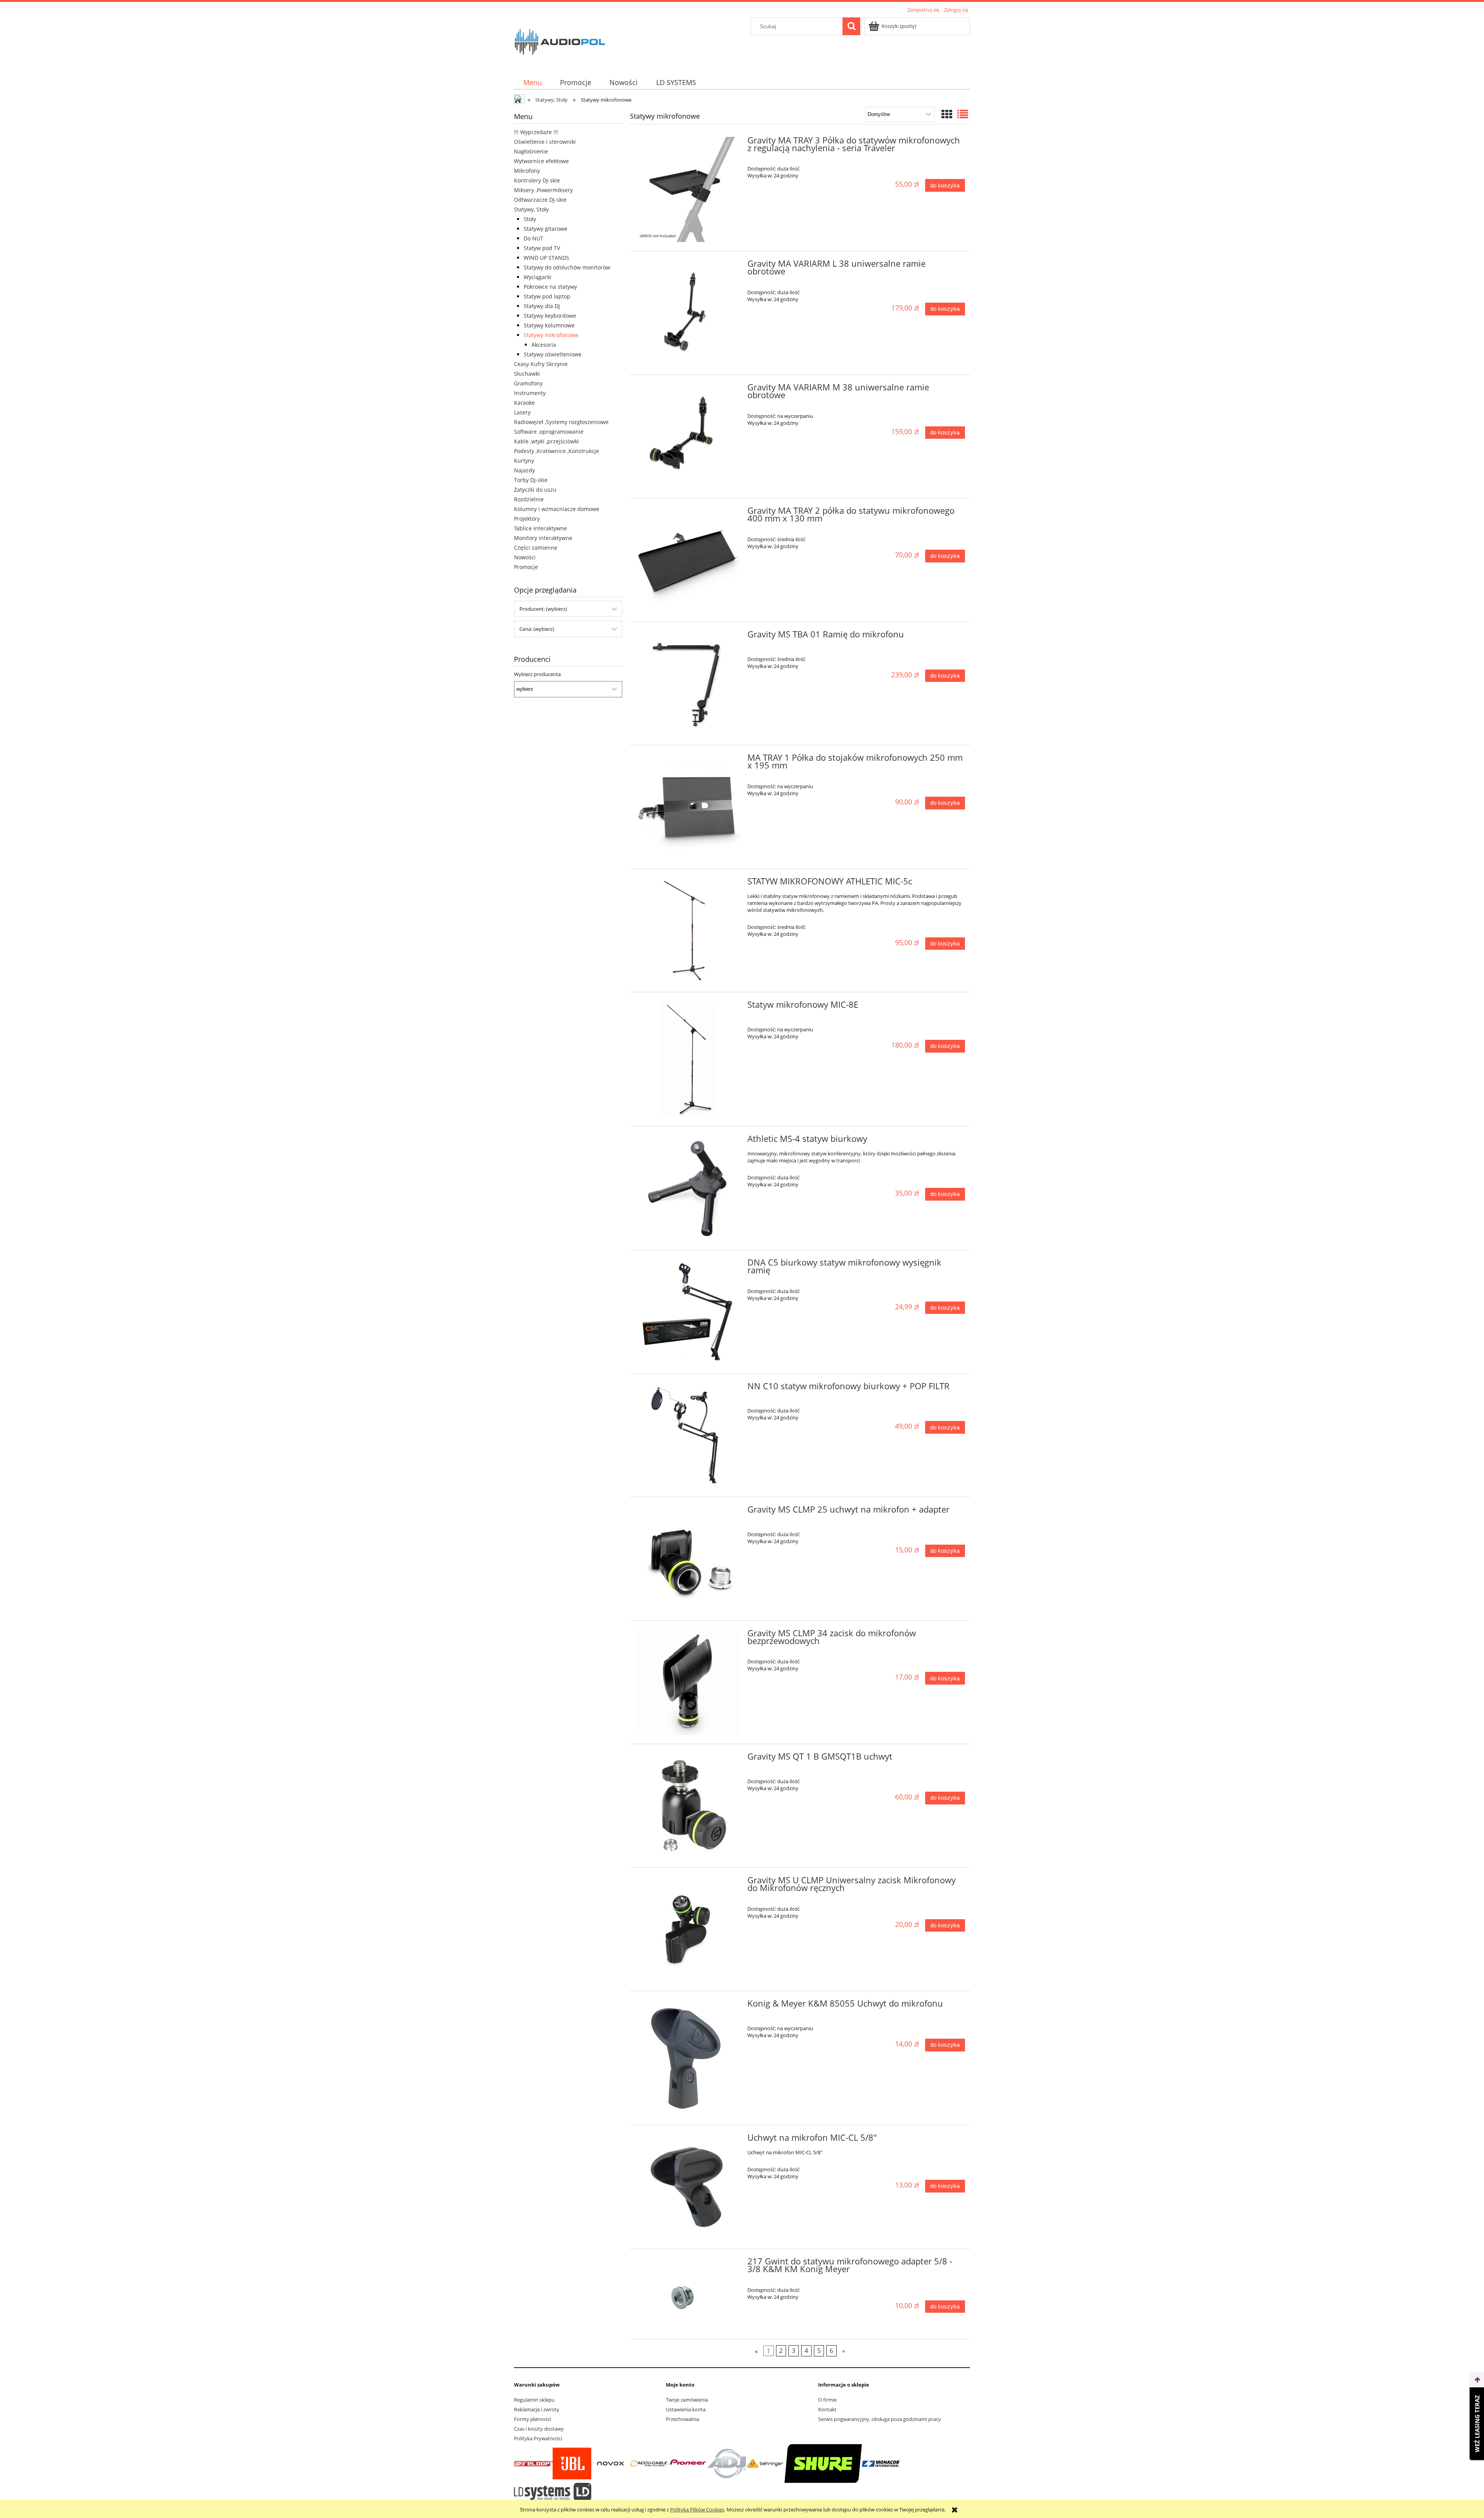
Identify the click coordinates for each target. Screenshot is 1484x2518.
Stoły (530, 219)
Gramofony (528, 383)
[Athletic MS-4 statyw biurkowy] (688, 1188)
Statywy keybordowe (550, 316)
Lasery (522, 412)
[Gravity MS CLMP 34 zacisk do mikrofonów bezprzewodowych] (688, 1682)
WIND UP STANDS (546, 258)
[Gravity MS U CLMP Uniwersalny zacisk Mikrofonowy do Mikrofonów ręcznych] (688, 1929)
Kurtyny (524, 461)
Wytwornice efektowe (541, 161)
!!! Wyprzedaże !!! (536, 132)
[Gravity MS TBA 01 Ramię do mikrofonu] (688, 684)
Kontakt (827, 2409)
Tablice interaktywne (540, 528)
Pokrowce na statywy (550, 287)
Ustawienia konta (686, 2409)
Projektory (527, 519)
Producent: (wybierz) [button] (543, 609)
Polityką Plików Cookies (697, 2509)
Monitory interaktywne (543, 538)
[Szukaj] (851, 26)
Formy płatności (533, 2419)
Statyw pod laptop (547, 296)
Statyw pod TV (542, 248)
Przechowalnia (682, 2419)
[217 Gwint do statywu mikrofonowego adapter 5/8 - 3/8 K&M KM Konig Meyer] (688, 2294)
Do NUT (534, 238)
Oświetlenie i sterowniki (545, 142)
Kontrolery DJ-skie (537, 180)
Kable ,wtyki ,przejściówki (546, 441)
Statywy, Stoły (531, 209)
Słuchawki (527, 374)
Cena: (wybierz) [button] (537, 629)
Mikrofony (527, 171)
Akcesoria (544, 345)
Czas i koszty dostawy (539, 2429)
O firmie (827, 2400)
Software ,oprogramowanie (549, 432)
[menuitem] (532, 83)
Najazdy (524, 470)
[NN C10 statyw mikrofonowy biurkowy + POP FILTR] (688, 1435)
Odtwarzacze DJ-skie (540, 200)
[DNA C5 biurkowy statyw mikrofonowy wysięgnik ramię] (688, 1312)
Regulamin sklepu (534, 2400)
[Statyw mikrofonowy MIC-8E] (688, 1059)
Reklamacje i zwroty (537, 2409)
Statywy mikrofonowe (551, 335)
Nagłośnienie (531, 151)
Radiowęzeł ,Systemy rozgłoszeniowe (561, 422)
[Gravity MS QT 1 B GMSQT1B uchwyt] (688, 1806)
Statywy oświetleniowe (553, 354)
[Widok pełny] (963, 114)
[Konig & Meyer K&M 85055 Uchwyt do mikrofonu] (688, 2058)
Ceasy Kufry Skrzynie (541, 364)
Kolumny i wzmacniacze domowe (557, 509)
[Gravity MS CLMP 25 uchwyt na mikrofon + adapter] (688, 1559)
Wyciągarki (538, 277)
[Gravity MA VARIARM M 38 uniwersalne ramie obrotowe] (688, 437)
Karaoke (524, 403)
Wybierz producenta (537, 674)
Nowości (525, 557)
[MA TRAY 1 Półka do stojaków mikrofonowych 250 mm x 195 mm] (688, 807)
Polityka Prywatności (538, 2438)
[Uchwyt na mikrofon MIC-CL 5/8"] (688, 2187)
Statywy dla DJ (542, 306)
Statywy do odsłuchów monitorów (567, 267)
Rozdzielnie (529, 499)
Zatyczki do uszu (535, 490)
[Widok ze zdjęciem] (947, 114)
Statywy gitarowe (545, 229)
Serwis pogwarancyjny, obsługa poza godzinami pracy (880, 2419)
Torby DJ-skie (531, 480)
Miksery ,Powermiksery (543, 190)
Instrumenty (530, 393)
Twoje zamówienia (687, 2400)
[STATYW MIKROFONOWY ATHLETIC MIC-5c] (688, 931)
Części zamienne (536, 548)
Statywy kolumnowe (549, 325)
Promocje (526, 567)
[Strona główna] (560, 41)
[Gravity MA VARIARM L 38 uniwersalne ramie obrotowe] (688, 313)
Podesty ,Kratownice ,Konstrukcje (556, 451)
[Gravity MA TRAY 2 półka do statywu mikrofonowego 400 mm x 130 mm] (688, 560)
